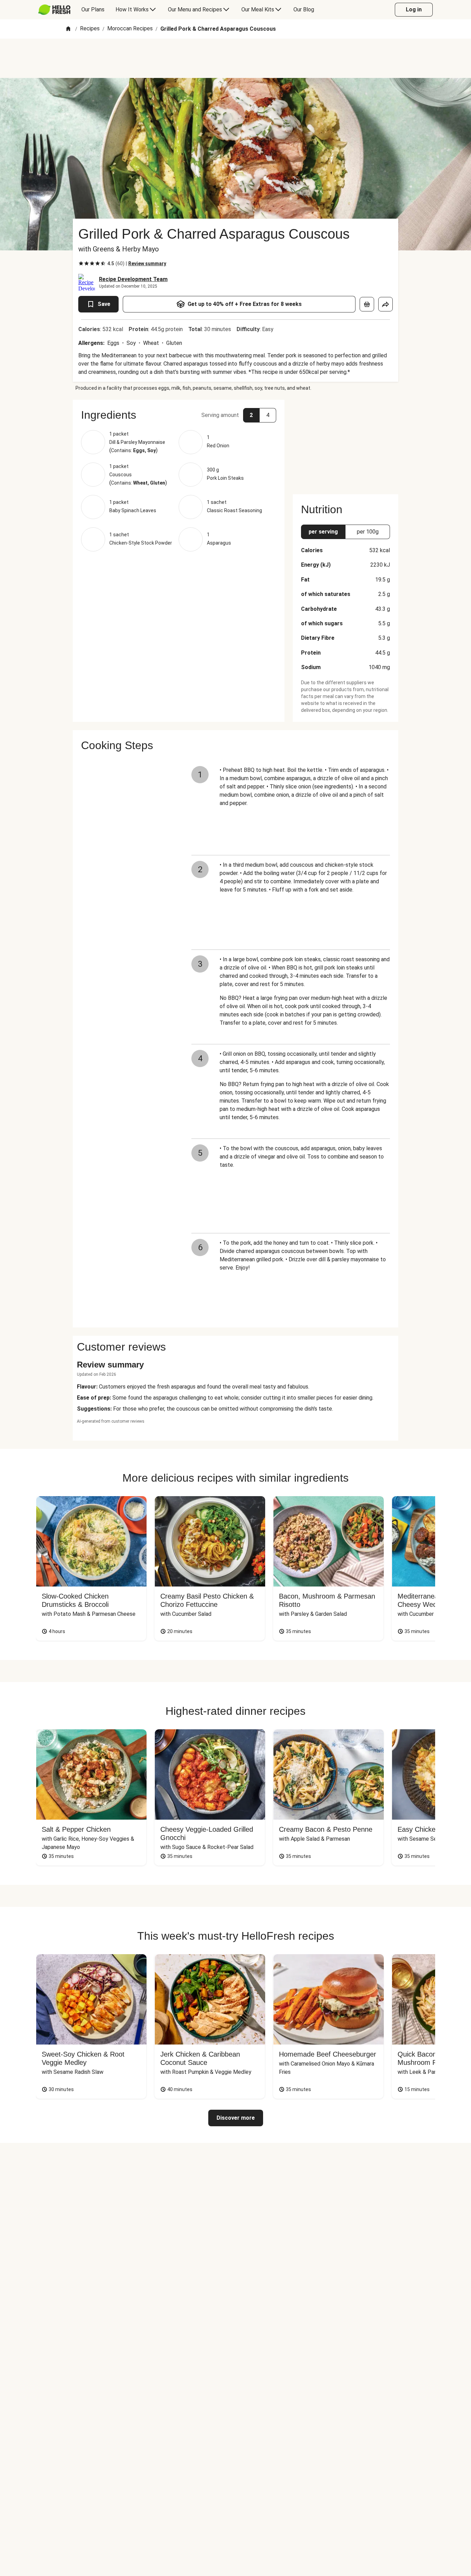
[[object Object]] (367, 304)
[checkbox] (81, 263)
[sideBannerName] (345, 443)
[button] (179, 415)
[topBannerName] (235, 58)
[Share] (385, 304)
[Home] (68, 29)
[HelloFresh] (54, 10)
